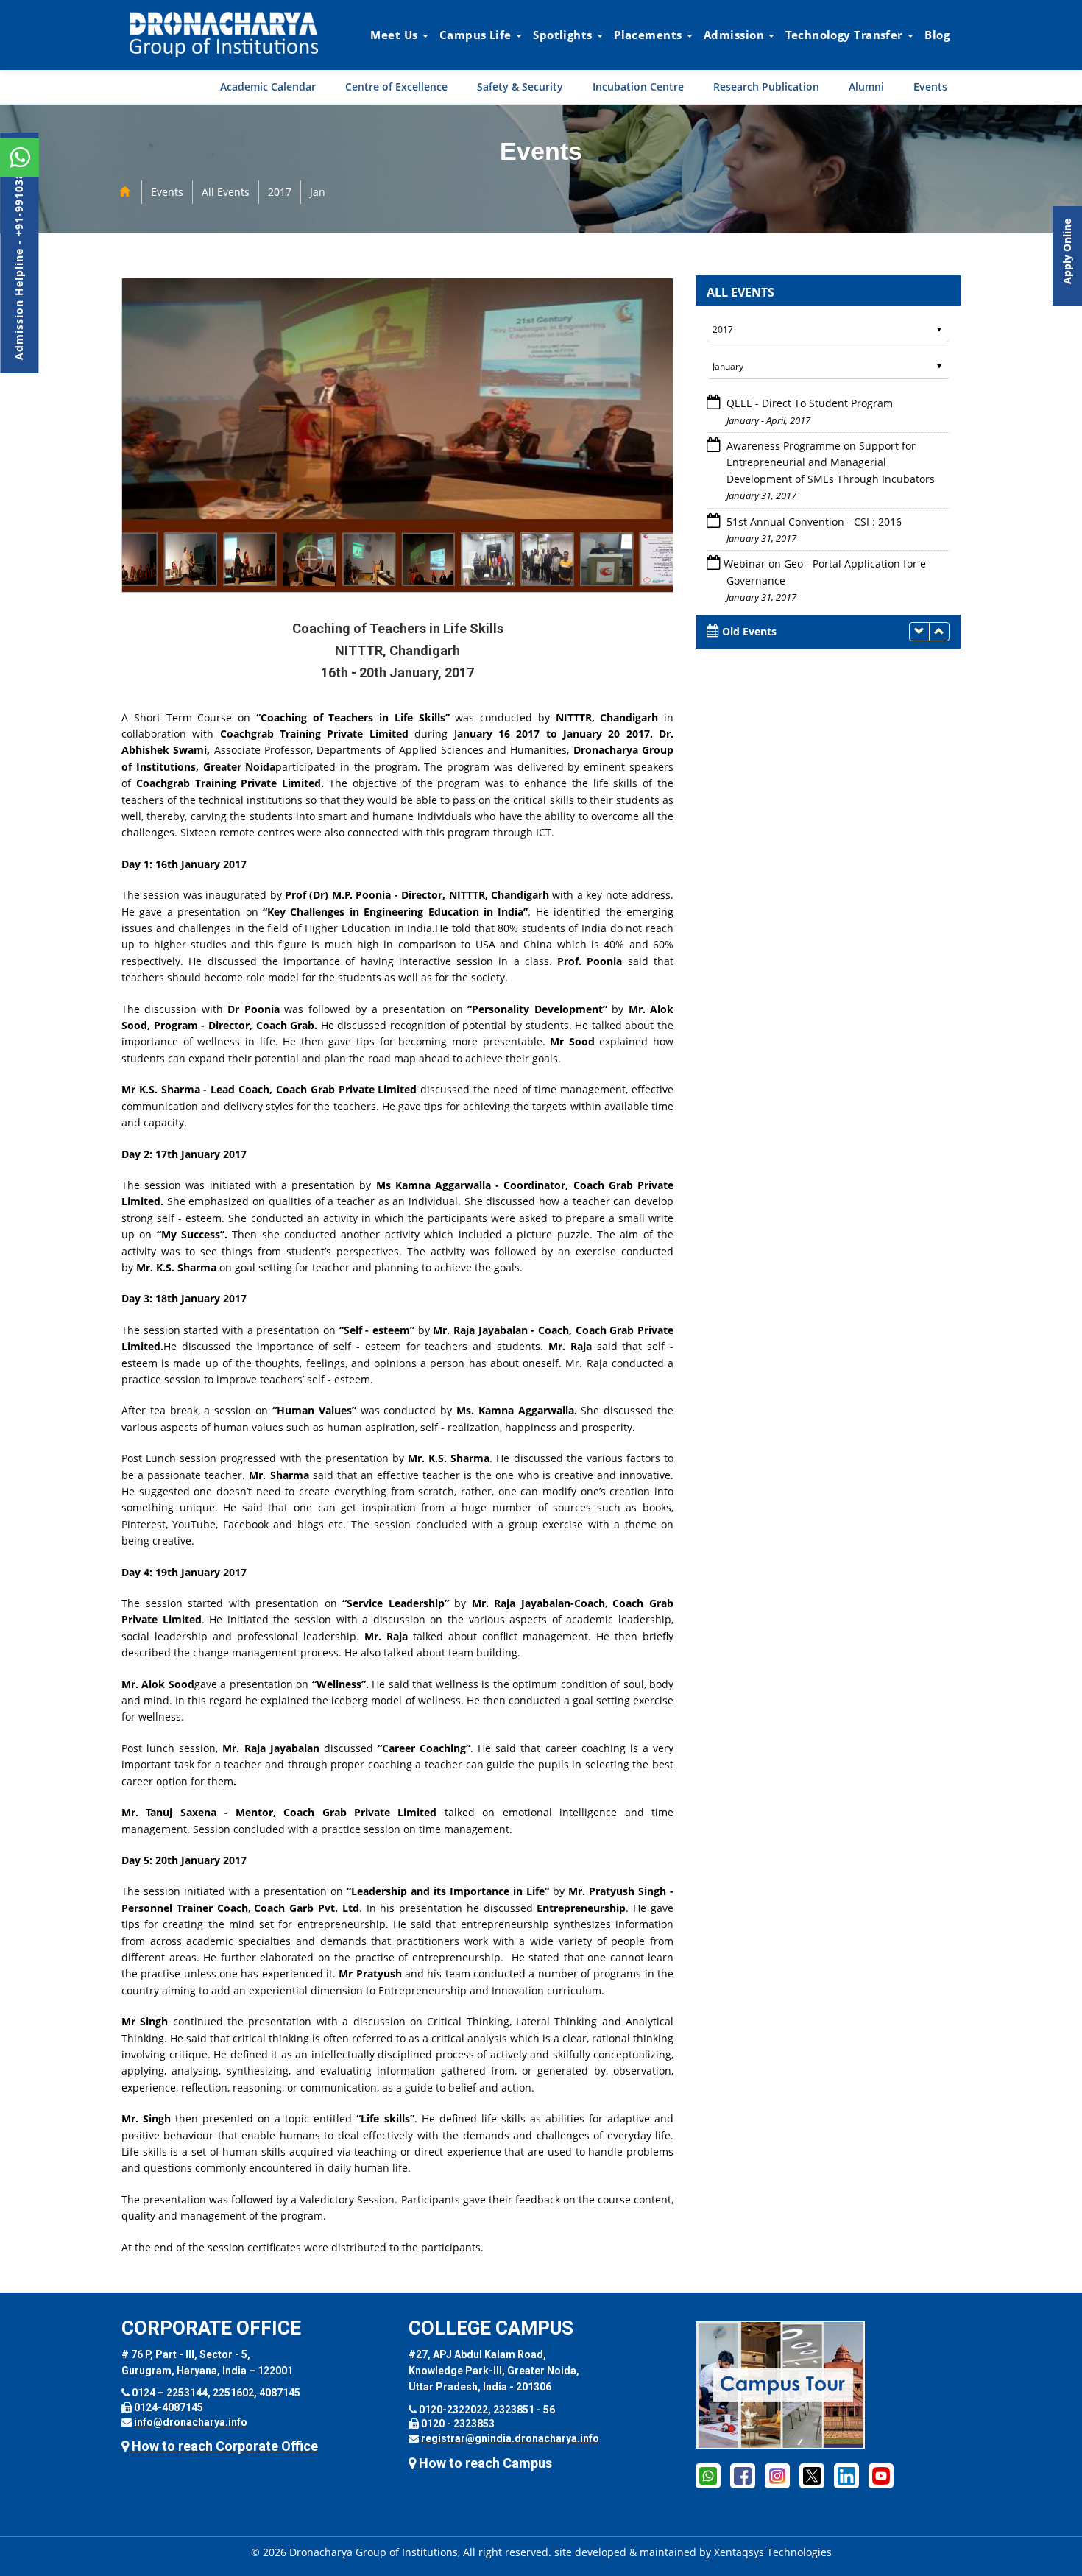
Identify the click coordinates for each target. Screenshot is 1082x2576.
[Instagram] (777, 2475)
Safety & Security (520, 87)
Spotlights (564, 35)
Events (930, 87)
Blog (937, 35)
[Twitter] (812, 2475)
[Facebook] (743, 2475)
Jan (318, 192)
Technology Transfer (846, 35)
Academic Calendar (268, 87)
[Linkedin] (846, 2475)
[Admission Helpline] (708, 2475)
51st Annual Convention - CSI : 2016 (813, 522)
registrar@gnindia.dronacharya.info (510, 2438)
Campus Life (477, 35)
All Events (226, 192)
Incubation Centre (638, 87)
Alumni (866, 87)
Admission (735, 35)
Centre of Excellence (396, 87)
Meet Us (396, 35)
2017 (280, 192)
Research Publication (766, 87)
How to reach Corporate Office (223, 2446)
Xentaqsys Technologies (773, 2552)
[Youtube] (881, 2475)
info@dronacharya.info (191, 2422)
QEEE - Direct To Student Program (808, 403)
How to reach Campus (484, 2463)
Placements (650, 35)
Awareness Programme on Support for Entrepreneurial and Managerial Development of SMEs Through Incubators (829, 462)
